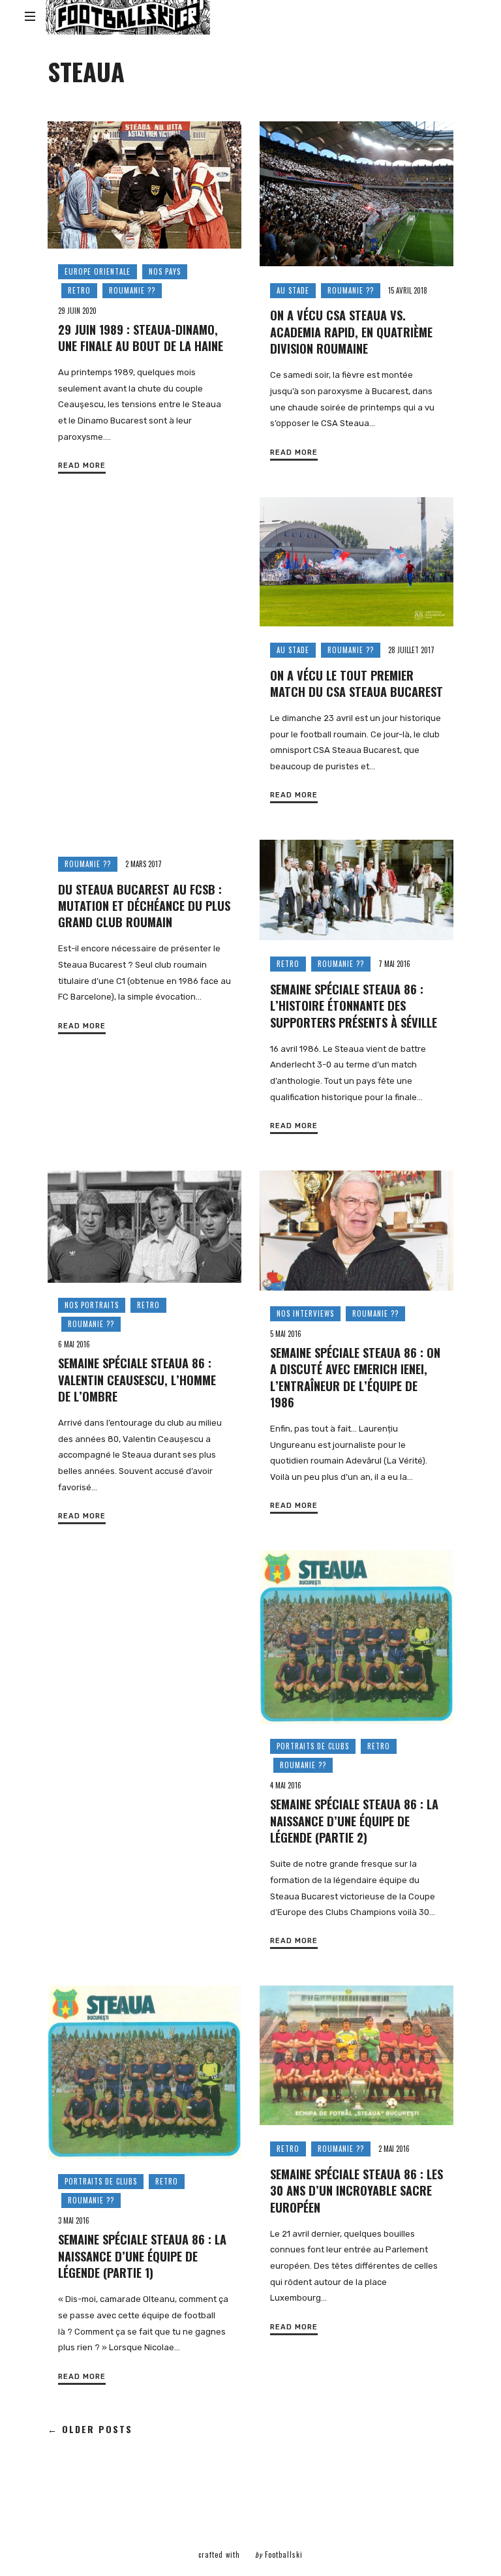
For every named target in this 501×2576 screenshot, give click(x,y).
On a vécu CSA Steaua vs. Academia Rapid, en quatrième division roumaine (351, 331)
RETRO (79, 290)
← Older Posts (90, 2430)
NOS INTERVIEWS (305, 1313)
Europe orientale (98, 271)
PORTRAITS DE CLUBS (313, 1746)
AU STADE (293, 290)
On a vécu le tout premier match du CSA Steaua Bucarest (357, 683)
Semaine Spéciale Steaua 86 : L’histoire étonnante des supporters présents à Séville (354, 1005)
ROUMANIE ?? (132, 290)
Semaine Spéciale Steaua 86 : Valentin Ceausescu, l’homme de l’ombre (137, 1379)
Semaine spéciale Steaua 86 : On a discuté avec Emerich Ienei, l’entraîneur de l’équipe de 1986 (355, 1377)
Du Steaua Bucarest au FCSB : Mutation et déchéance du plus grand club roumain (144, 906)
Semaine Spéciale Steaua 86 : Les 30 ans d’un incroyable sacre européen (357, 2190)
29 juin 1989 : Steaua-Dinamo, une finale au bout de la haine (141, 337)
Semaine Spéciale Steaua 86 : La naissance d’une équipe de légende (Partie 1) (142, 2256)
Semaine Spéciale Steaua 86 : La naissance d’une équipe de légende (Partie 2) (354, 1820)
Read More (82, 466)
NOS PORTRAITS (92, 1305)
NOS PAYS (165, 271)
